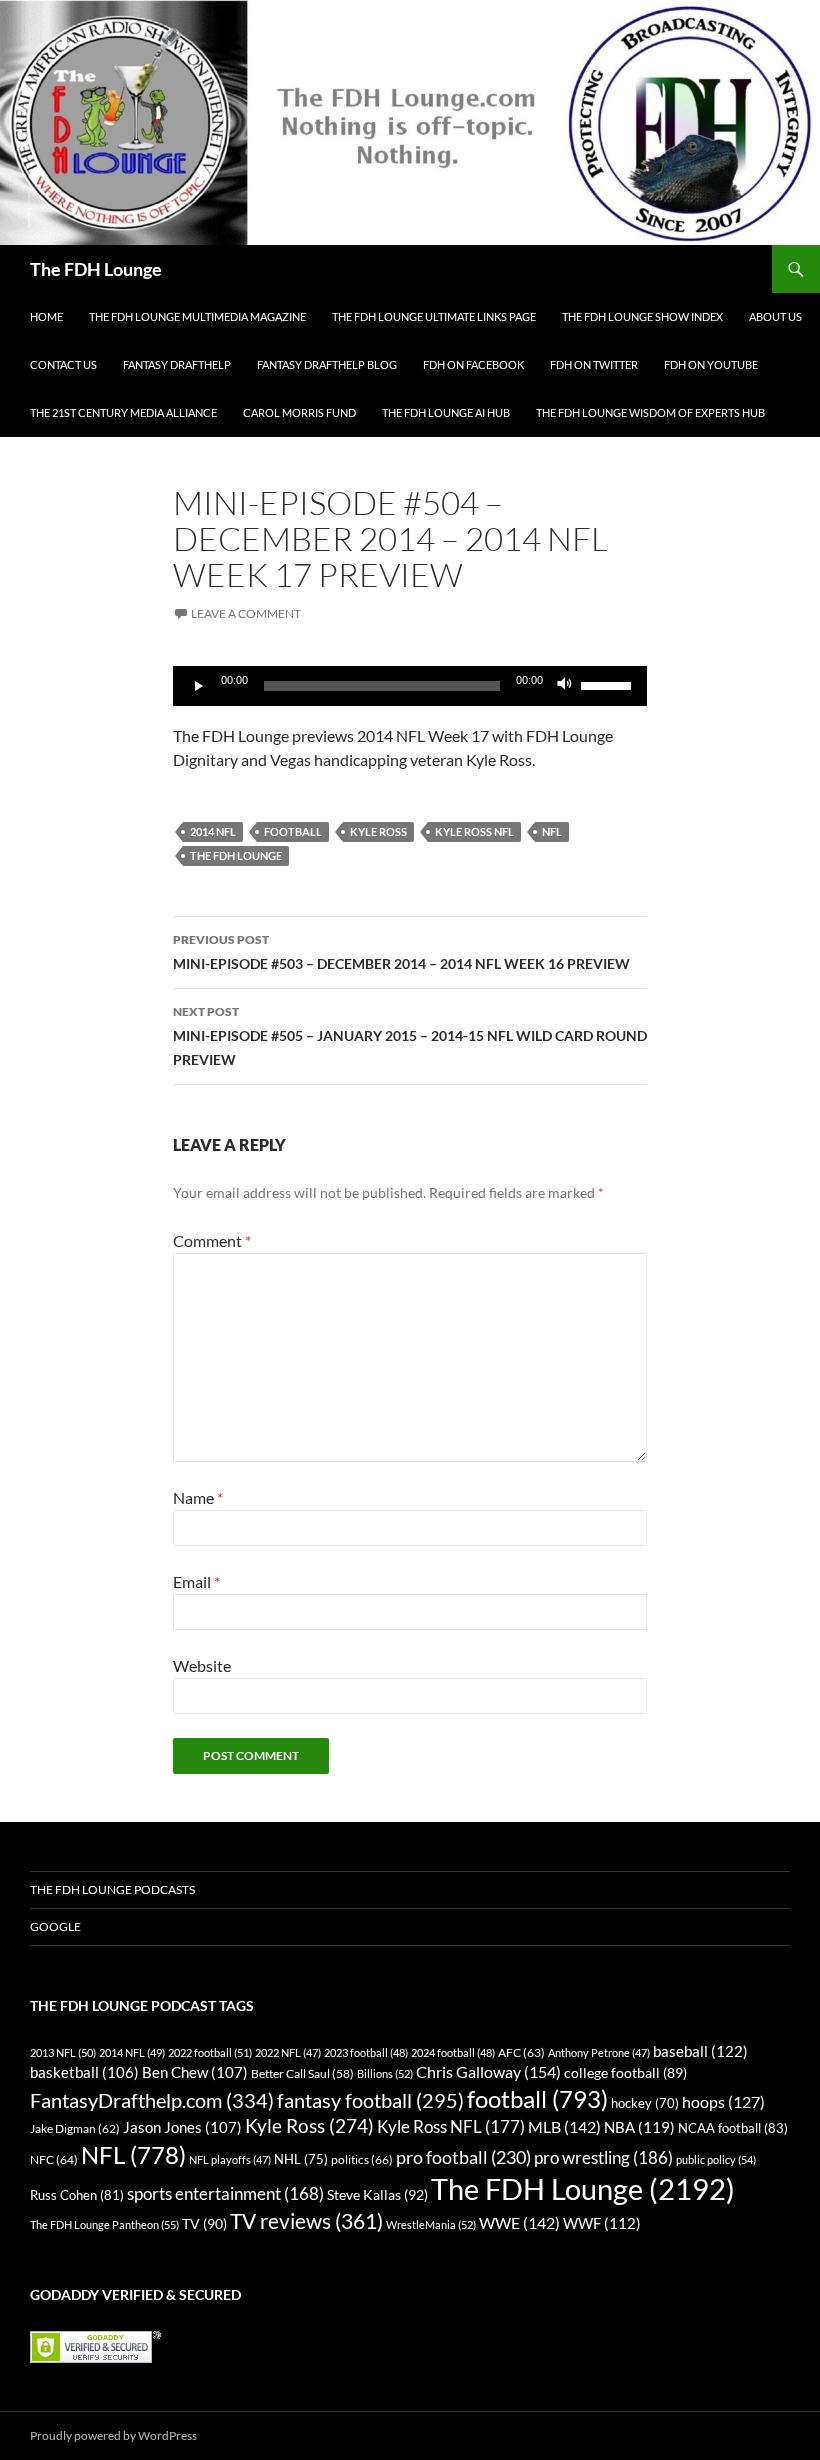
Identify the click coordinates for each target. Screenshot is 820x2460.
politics (362, 2159)
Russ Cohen (77, 2195)
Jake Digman (75, 2128)
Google (55, 1926)
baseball (700, 2051)
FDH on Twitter (594, 364)
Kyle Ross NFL (474, 831)
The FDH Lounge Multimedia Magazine (197, 316)
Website (202, 1665)
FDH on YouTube (711, 364)
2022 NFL (288, 2052)
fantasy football (370, 2100)
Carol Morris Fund (299, 412)
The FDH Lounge (96, 269)
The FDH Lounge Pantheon (104, 2224)
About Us (775, 316)
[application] (410, 686)
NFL (552, 831)
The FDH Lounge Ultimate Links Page (434, 316)
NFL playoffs (230, 2159)
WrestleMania (431, 2224)
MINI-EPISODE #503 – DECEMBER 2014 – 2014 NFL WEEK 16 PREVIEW (401, 952)
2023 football (366, 2052)
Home (46, 316)
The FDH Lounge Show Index (642, 316)
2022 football (210, 2052)
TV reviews (306, 2221)
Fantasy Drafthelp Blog (327, 364)
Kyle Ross (378, 831)
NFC (54, 2159)
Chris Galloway (488, 2071)
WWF (602, 2223)
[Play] (199, 686)
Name (198, 1497)
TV (204, 2223)
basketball (84, 2072)
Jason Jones (182, 2127)
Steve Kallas (377, 2194)
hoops (723, 2102)
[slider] (609, 684)
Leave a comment (246, 613)
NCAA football (733, 2128)
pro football (463, 2157)
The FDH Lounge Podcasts (112, 1889)
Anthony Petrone (599, 2052)
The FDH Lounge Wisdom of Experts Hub (650, 412)
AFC (521, 2052)
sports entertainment (225, 2193)
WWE (519, 2222)
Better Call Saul (302, 2073)
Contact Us (63, 364)
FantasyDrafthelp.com (152, 2100)
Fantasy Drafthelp (177, 364)
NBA (639, 2127)
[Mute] (565, 686)
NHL (301, 2159)
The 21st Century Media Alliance (123, 412)
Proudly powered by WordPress (113, 2435)
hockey (645, 2103)
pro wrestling (603, 2157)
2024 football (453, 2052)
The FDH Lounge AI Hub (446, 412)
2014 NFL (213, 831)
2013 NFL (63, 2052)
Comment (212, 1240)
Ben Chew (195, 2072)
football (293, 831)
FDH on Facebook (473, 364)
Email (196, 1581)
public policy (716, 2159)
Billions (385, 2073)
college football (625, 2072)
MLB (564, 2126)
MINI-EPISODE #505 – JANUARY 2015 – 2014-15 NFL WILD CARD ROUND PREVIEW (410, 1036)
